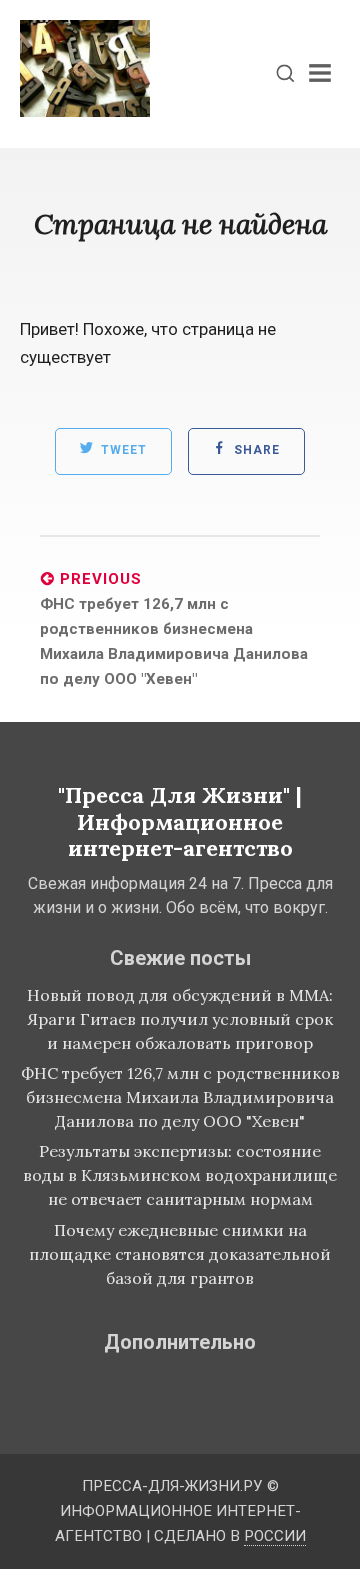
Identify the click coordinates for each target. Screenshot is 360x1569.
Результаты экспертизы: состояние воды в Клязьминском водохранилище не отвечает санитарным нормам (180, 1175)
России (275, 1536)
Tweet (122, 451)
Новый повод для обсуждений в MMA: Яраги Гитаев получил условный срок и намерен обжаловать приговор (180, 1019)
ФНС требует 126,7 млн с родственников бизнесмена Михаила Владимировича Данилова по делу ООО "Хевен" (180, 1097)
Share (255, 451)
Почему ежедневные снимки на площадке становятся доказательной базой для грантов (180, 1254)
